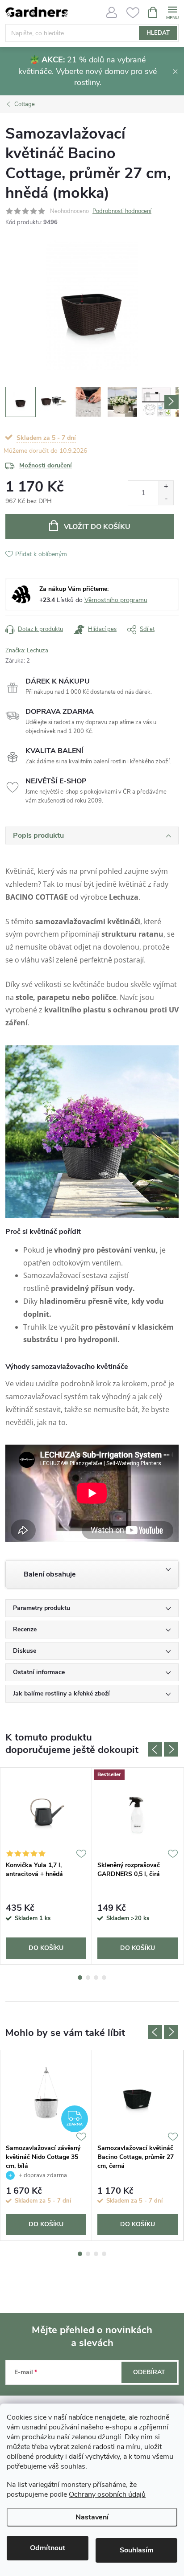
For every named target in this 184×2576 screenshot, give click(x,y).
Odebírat (149, 2372)
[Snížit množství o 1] (166, 499)
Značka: (27, 651)
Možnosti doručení (46, 465)
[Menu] (172, 12)
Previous (155, 1749)
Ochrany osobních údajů (107, 2494)
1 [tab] (80, 1978)
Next (171, 1749)
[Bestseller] (138, 1812)
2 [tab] (88, 1978)
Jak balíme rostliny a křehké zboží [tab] (61, 1693)
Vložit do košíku (97, 527)
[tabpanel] (46, 1866)
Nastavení (92, 2517)
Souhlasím (137, 2550)
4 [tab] (104, 1978)
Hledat (158, 33)
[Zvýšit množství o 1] (166, 487)
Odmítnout (48, 2548)
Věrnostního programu (116, 600)
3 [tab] (96, 1978)
